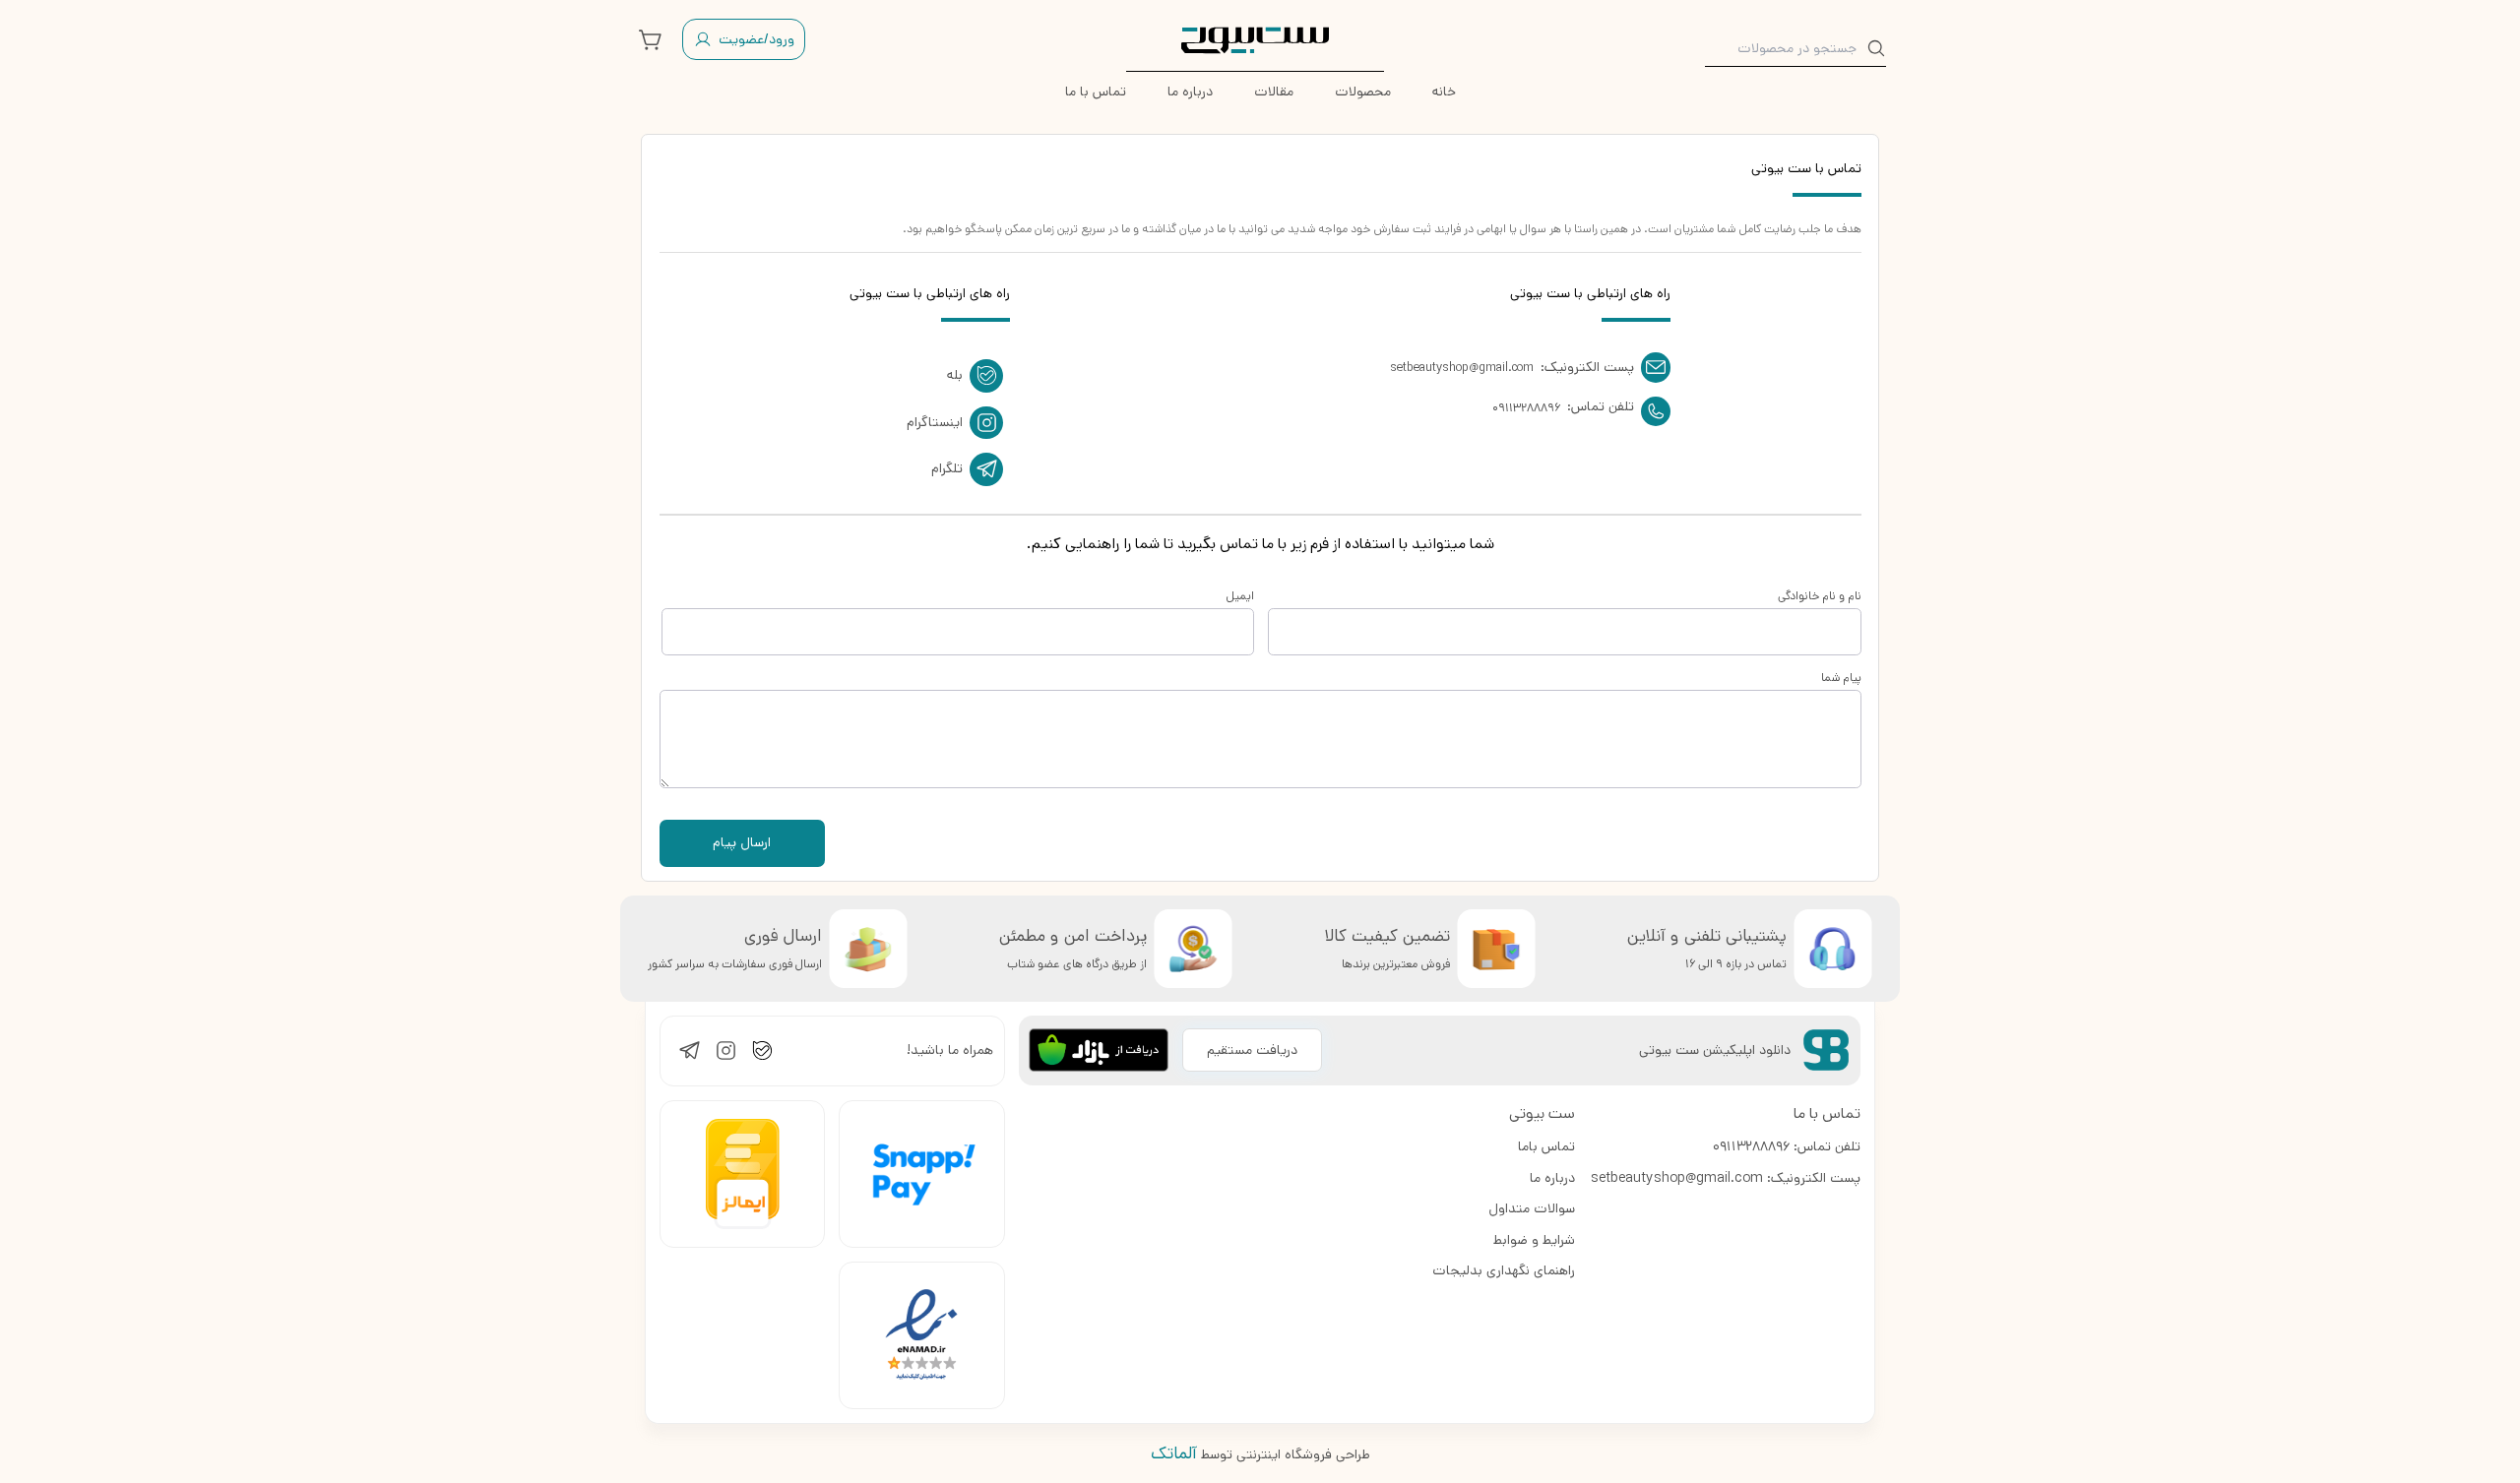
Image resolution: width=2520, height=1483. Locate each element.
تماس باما (1546, 1146)
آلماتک (1174, 1453)
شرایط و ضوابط (1534, 1240)
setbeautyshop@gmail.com (1462, 368)
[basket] (651, 39)
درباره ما (1552, 1178)
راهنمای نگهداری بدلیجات (1504, 1270)
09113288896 (1526, 408)
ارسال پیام (742, 842)
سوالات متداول (1532, 1208)
